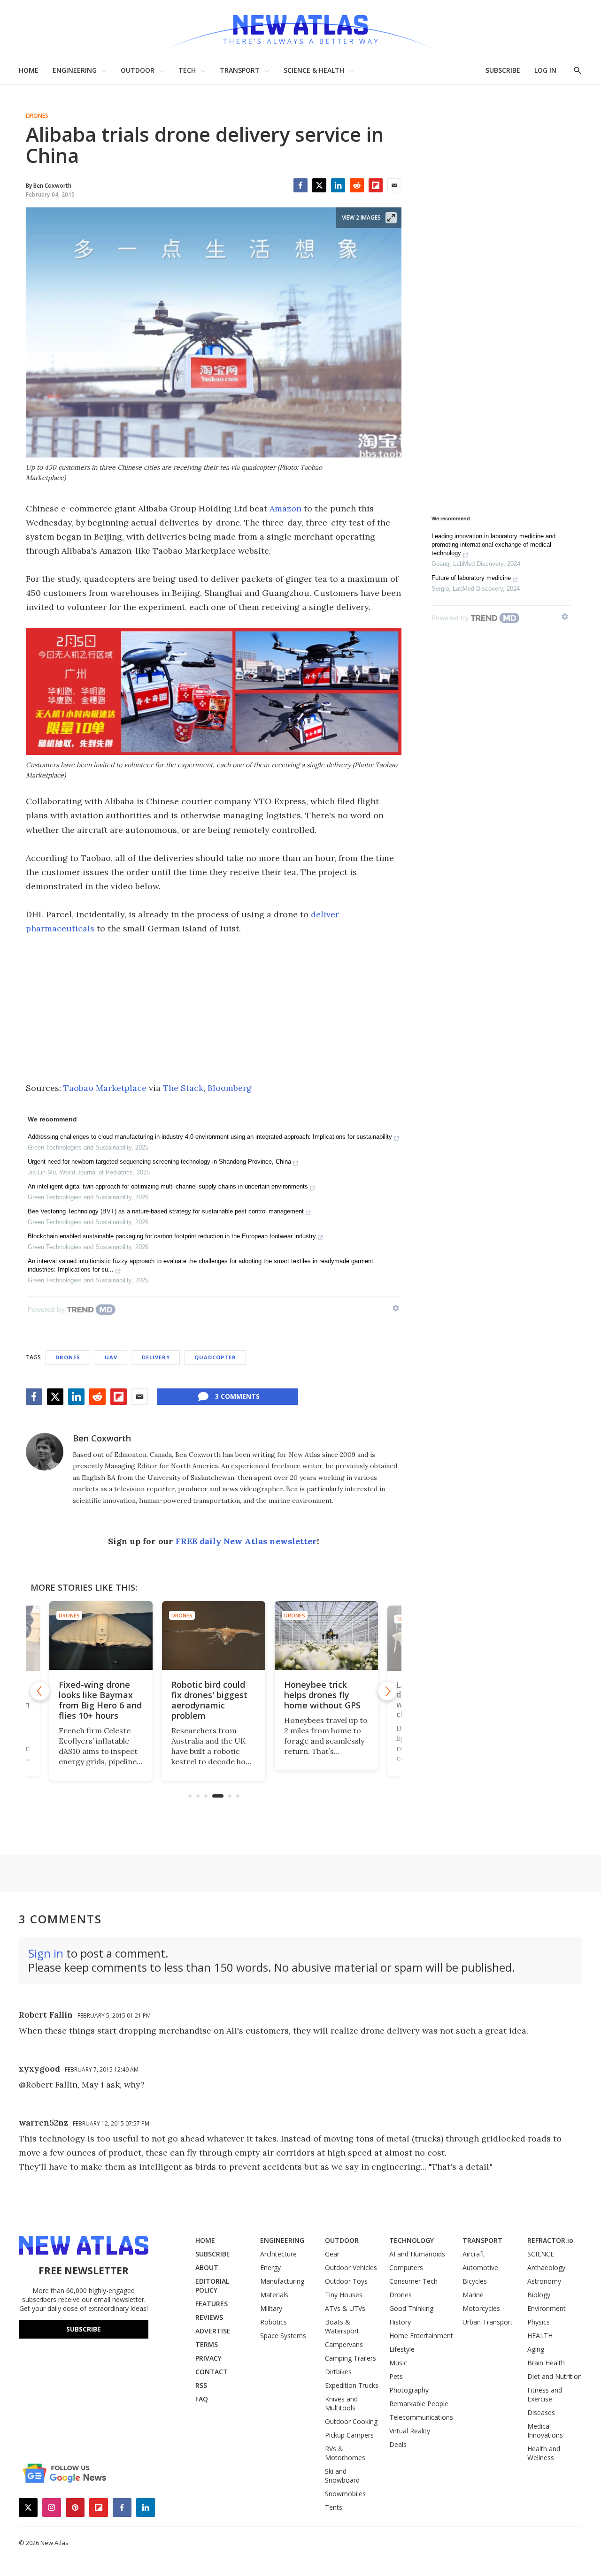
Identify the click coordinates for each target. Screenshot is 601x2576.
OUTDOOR (138, 70)
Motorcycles (481, 2308)
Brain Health (546, 2363)
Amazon (285, 508)
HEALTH (540, 2336)
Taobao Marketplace (105, 1088)
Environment (547, 2308)
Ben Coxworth (102, 1438)
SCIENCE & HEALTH (314, 70)
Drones (37, 116)
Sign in (46, 1953)
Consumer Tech (413, 2281)
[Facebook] (300, 185)
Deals (398, 2444)
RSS (201, 2385)
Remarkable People (419, 2404)
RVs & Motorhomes (345, 2453)
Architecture (278, 2254)
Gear (332, 2254)
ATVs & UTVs (345, 2308)
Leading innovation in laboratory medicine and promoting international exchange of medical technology (493, 545)
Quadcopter (215, 1357)
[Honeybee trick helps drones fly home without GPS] (326, 1635)
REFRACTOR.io (550, 2240)
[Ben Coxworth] (45, 1452)
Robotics (274, 2322)
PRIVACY (208, 2358)
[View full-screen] (391, 218)
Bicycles (475, 2281)
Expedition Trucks (352, 2385)
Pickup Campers (349, 2435)
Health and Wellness (544, 2453)
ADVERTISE (213, 2331)
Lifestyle (402, 2349)
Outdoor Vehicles (351, 2267)
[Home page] (300, 28)
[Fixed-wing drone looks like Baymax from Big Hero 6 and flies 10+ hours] (101, 1635)
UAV (111, 1357)
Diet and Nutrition (555, 2376)
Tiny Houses (344, 2295)
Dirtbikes (338, 2372)
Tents (334, 2507)
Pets (396, 2376)
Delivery (156, 1357)
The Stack (183, 1088)
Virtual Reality (410, 2431)
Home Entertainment (421, 2336)
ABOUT (207, 2267)
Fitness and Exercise (545, 2394)
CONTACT (212, 2372)
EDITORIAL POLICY (212, 2286)
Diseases (541, 2412)
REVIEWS (209, 2317)
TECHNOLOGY (412, 2240)
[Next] (387, 1691)
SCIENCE (541, 2254)
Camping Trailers (351, 2358)
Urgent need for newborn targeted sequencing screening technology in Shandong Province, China (159, 1162)
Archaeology (546, 2267)
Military (271, 2308)
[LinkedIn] (338, 185)
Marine (473, 2295)
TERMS (207, 2344)
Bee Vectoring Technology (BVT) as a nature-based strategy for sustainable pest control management (166, 1211)
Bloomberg (230, 1088)
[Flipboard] (376, 185)
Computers (406, 2267)
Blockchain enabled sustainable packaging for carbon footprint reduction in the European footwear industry (172, 1236)
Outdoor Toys (346, 2281)
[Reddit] (357, 185)
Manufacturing (282, 2281)
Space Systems (283, 2336)
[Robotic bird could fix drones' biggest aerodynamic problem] (214, 1635)
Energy (270, 2267)
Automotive (480, 2267)
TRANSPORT (240, 70)
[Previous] (40, 1691)
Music (398, 2363)
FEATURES (212, 2304)
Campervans (344, 2344)
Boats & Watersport (342, 2326)
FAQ (202, 2399)
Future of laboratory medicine (471, 578)
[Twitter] (319, 185)
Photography (409, 2390)
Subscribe (84, 2329)
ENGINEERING (75, 70)
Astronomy (544, 2281)
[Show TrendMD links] (396, 1308)
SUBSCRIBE (503, 70)
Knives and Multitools (341, 2403)
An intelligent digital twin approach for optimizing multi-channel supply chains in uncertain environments (168, 1186)
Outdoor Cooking (351, 2421)
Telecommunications (421, 2417)
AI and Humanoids (417, 2254)
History (400, 2322)
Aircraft (474, 2254)
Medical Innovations (545, 2431)
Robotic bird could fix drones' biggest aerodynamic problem (209, 1700)
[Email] (394, 185)
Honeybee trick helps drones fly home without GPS (322, 1695)
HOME (29, 70)
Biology (539, 2295)
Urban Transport (488, 2322)
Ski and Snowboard (342, 2476)
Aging (536, 2349)
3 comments (237, 1396)
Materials (274, 2295)
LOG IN (545, 70)
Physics (539, 2322)
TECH (187, 70)
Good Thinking (411, 2308)
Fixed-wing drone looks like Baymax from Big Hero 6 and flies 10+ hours (100, 1700)
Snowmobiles (345, 2494)
